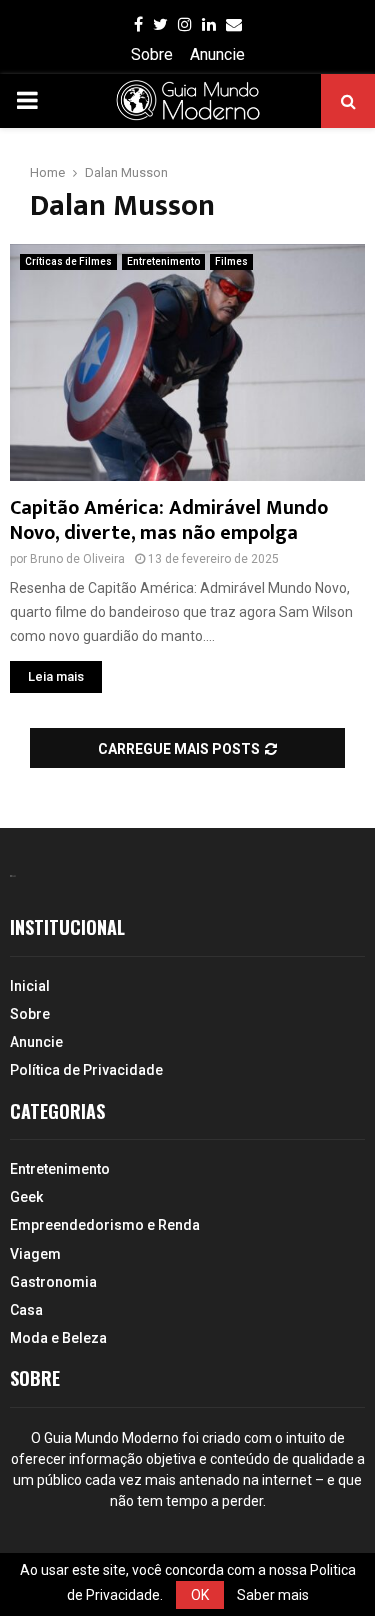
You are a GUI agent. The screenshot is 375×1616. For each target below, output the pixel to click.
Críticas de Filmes (68, 261)
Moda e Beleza (58, 1338)
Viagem (35, 1254)
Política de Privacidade (86, 1070)
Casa (26, 1310)
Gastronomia (53, 1282)
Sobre (152, 54)
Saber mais (273, 1595)
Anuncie (217, 54)
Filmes (231, 261)
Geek (26, 1197)
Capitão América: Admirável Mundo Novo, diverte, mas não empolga (169, 520)
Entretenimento (163, 261)
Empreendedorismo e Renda (105, 1225)
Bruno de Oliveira (77, 559)
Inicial (30, 986)
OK (200, 1595)
